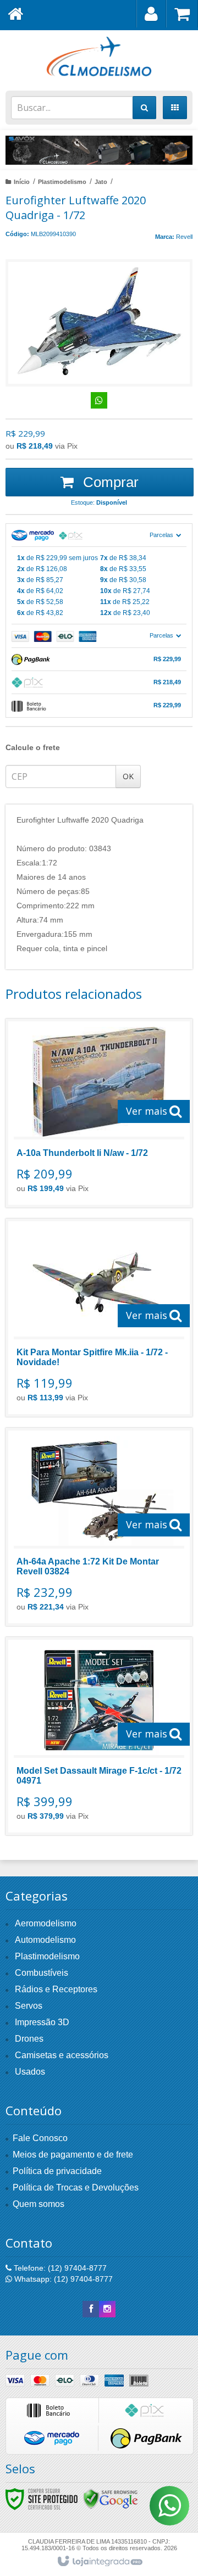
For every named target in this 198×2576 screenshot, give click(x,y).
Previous (19, 150)
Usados (30, 2072)
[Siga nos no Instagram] (107, 2309)
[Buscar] (144, 108)
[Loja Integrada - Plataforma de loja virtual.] (99, 2562)
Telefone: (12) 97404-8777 (59, 2268)
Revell (184, 237)
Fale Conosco (40, 2138)
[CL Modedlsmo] (99, 58)
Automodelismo (45, 1940)
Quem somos (38, 2204)
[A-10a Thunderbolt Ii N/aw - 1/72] (99, 1113)
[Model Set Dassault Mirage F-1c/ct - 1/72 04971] (99, 1736)
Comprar (109, 482)
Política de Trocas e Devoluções (76, 2187)
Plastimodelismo (62, 182)
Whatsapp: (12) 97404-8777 (62, 2279)
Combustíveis (42, 1973)
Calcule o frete (33, 747)
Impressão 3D (42, 2022)
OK (128, 776)
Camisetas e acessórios (62, 2055)
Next (179, 147)
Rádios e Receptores (56, 1989)
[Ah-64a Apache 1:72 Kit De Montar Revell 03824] (99, 1527)
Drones (29, 2039)
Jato (101, 182)
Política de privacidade (57, 2171)
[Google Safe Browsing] (111, 2498)
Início (22, 182)
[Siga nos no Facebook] (91, 2309)
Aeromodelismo (46, 1923)
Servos (29, 2006)
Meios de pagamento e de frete (73, 2155)
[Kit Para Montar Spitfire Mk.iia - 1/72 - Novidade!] (99, 1318)
